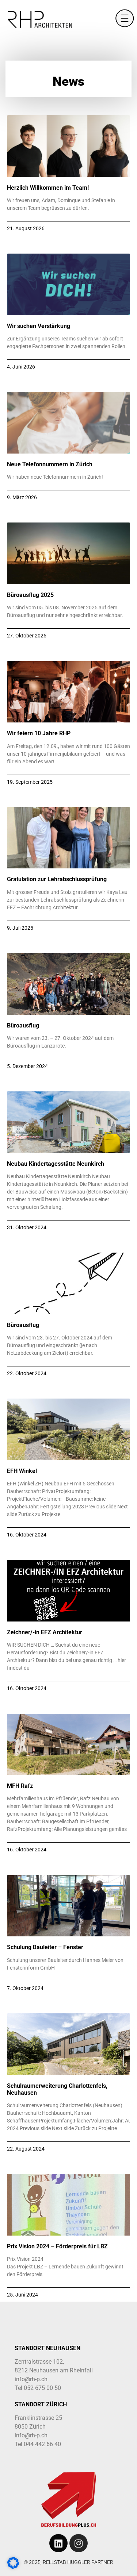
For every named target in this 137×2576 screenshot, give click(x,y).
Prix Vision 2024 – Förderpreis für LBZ (57, 2246)
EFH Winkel (22, 1471)
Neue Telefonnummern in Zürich (50, 464)
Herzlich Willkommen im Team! (48, 188)
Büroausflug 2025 (30, 595)
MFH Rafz (20, 1786)
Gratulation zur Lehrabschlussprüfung (57, 879)
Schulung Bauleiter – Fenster (45, 1947)
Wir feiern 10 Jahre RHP (39, 733)
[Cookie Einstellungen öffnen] (13, 2567)
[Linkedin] (58, 2543)
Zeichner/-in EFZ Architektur (45, 1632)
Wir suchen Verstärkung (39, 326)
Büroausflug (23, 1025)
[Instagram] (79, 2543)
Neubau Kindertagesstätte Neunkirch (56, 1164)
